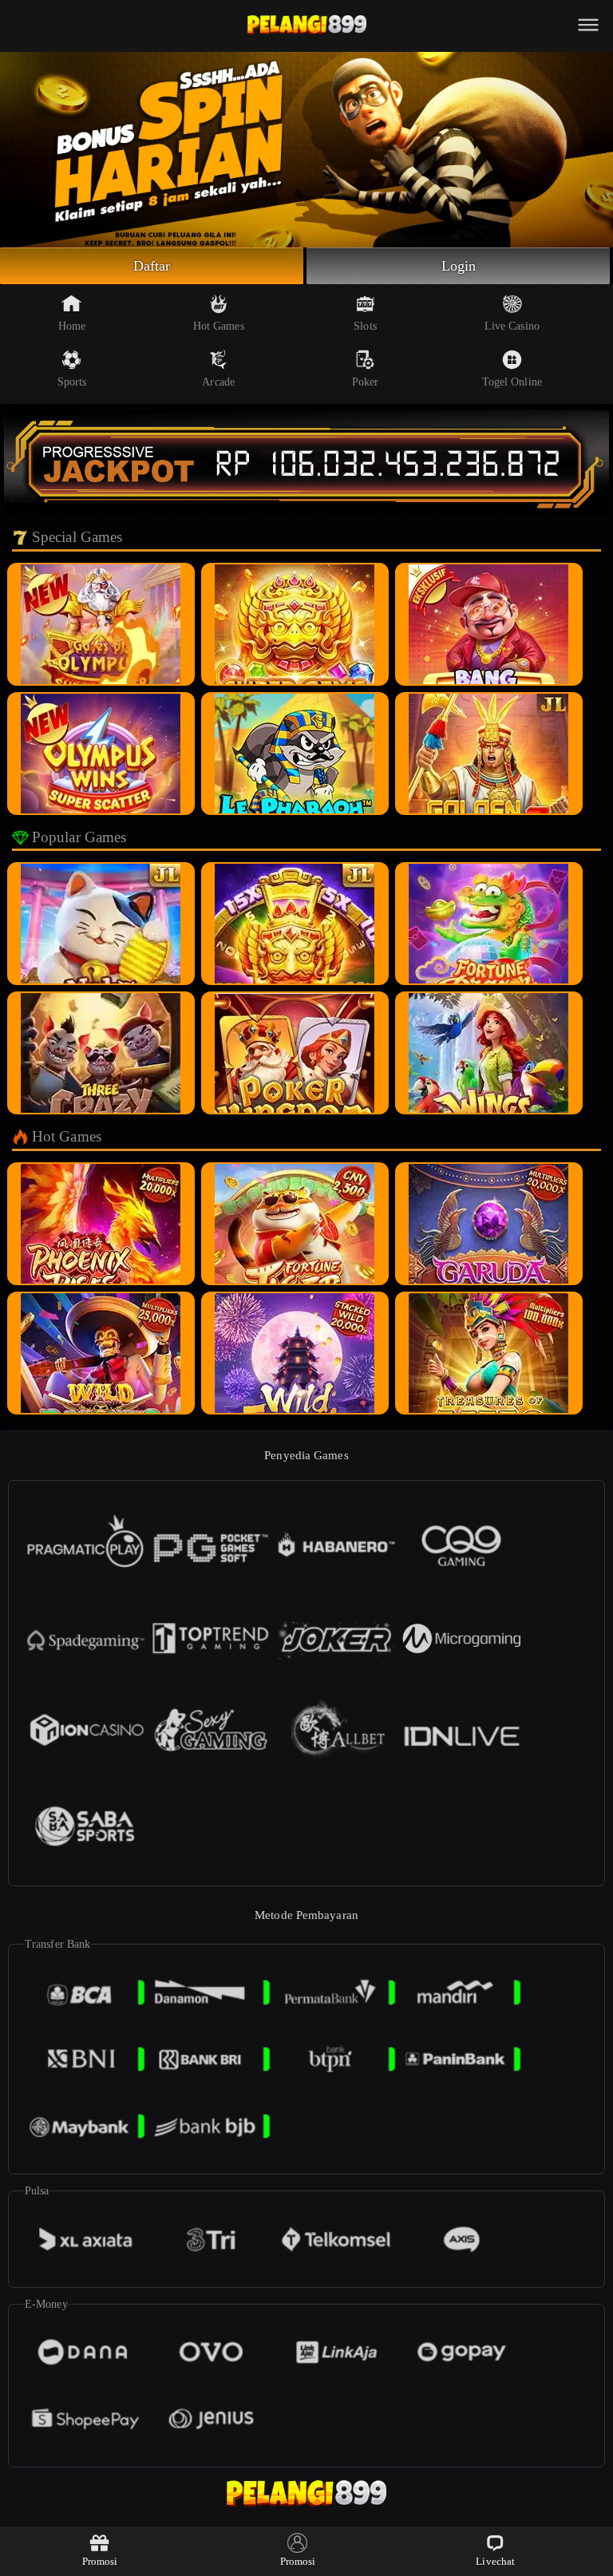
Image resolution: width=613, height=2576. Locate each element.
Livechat (495, 2561)
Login (459, 266)
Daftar (152, 266)
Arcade (218, 382)
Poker (366, 382)
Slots (365, 326)
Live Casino (512, 326)
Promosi (100, 2561)
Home (72, 326)
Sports (72, 382)
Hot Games (219, 326)
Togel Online (512, 382)
